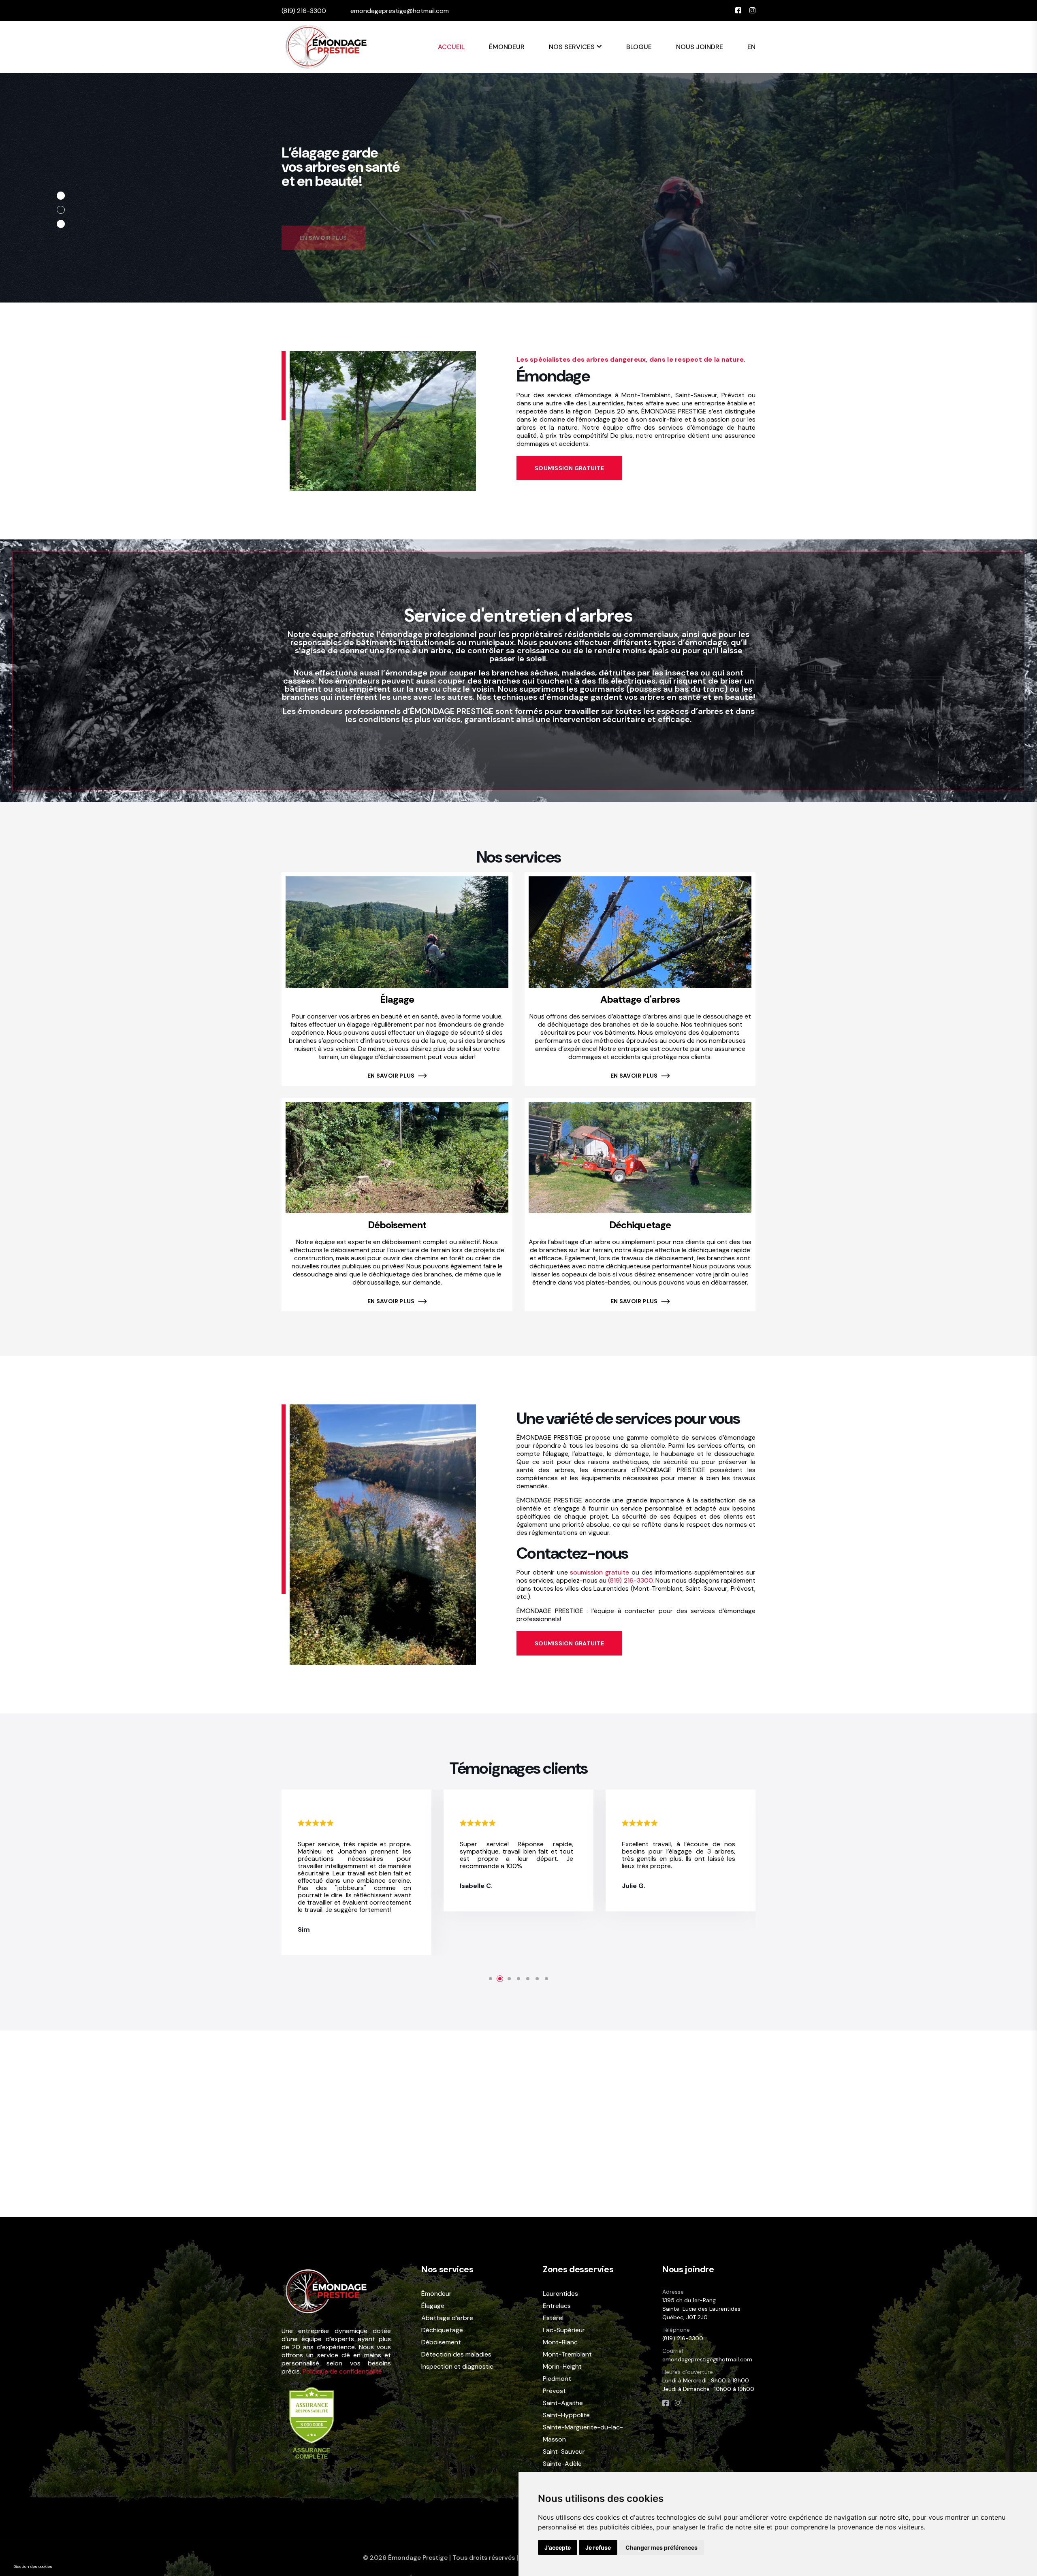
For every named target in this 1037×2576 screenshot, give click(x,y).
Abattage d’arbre (447, 2318)
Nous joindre (700, 47)
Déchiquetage (640, 1225)
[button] (61, 196)
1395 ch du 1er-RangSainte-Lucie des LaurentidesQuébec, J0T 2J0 (701, 2309)
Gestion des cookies (33, 2566)
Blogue (639, 47)
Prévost (554, 2391)
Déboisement (397, 1225)
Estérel (553, 2318)
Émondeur (507, 47)
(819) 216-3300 (304, 11)
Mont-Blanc (560, 2342)
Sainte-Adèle (562, 2464)
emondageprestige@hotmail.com (400, 11)
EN (751, 47)
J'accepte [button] (558, 2547)
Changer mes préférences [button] (661, 2547)
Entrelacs (557, 2306)
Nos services (573, 47)
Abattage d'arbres (640, 999)
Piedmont (557, 2379)
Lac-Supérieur (564, 2330)
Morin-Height (562, 2366)
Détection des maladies (456, 2354)
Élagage (397, 999)
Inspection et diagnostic (457, 2367)
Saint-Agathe (563, 2403)
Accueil (451, 47)
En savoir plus (392, 1076)
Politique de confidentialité (342, 2371)
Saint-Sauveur (564, 2451)
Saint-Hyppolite (566, 2415)
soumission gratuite (600, 1572)
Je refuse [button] (598, 2547)
